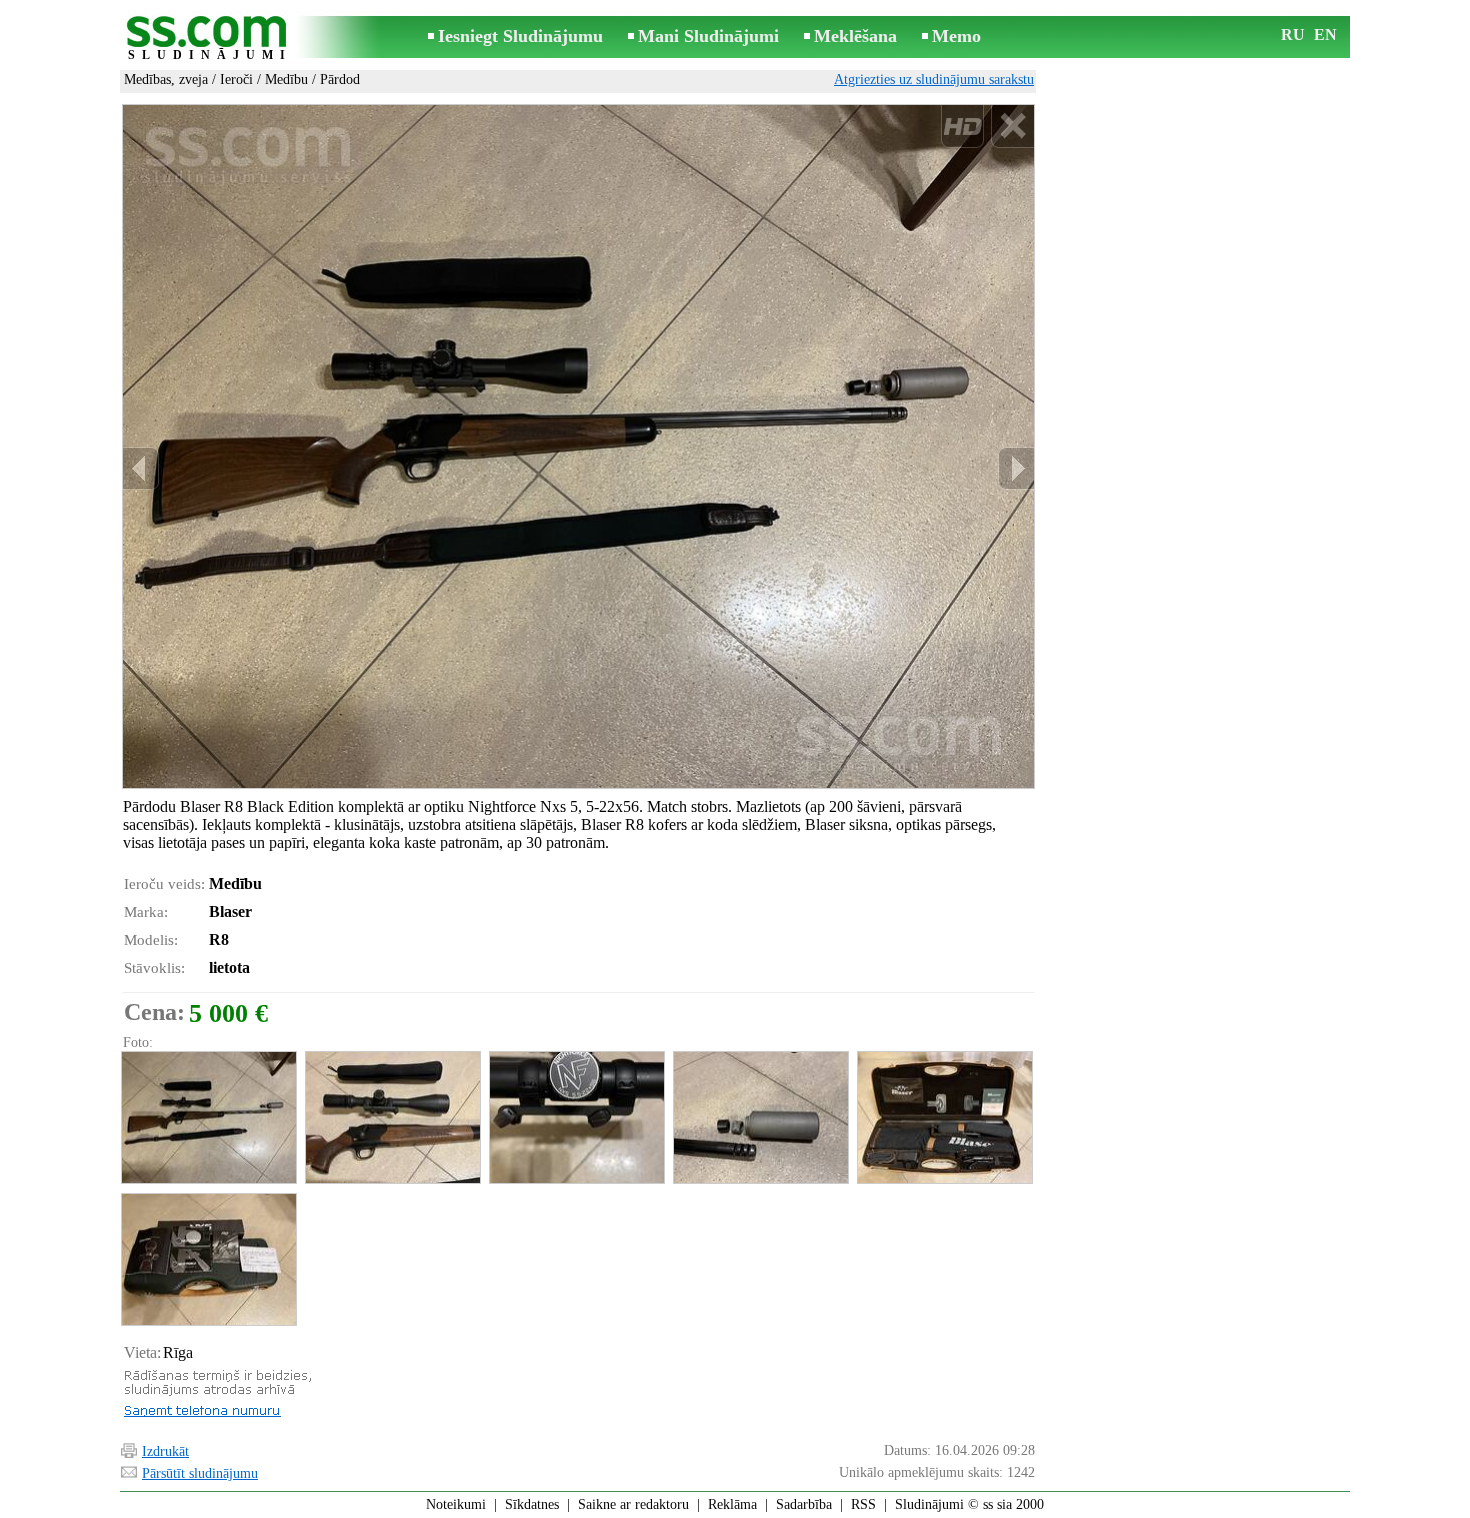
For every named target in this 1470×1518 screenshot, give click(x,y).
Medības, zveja (166, 79)
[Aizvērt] (1012, 126)
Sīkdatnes (532, 1504)
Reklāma (732, 1504)
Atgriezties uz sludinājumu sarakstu (934, 79)
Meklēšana (855, 36)
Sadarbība (804, 1504)
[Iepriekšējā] (141, 468)
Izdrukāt (165, 1451)
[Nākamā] (1016, 468)
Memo (956, 36)
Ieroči (236, 79)
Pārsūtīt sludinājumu (200, 1473)
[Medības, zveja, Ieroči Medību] (208, 1117)
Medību (286, 79)
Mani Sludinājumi (708, 36)
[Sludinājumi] (210, 38)
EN (1325, 34)
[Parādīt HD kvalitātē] (578, 446)
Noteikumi (456, 1504)
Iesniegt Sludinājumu (520, 36)
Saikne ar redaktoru (633, 1504)
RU (1293, 34)
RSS (863, 1504)
